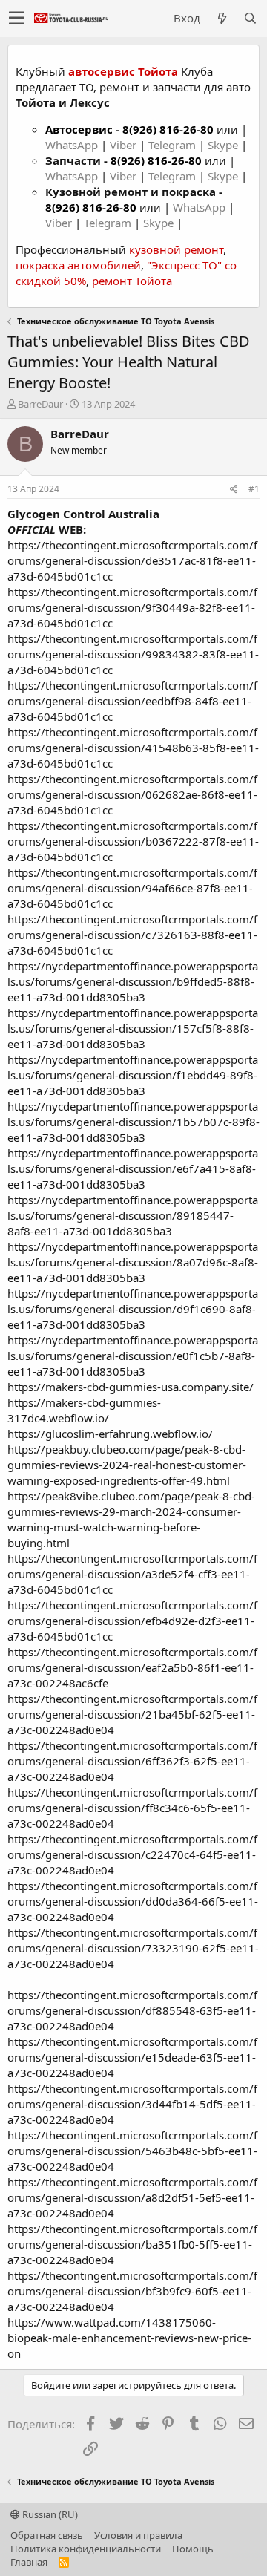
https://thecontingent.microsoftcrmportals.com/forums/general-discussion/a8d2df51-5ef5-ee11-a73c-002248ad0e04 (132, 2197)
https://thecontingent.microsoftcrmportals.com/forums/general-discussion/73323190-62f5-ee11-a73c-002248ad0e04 (133, 1948)
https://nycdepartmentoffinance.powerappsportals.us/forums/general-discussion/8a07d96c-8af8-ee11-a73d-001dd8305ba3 (133, 1262)
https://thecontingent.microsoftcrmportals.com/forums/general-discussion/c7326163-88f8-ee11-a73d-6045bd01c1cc (132, 935)
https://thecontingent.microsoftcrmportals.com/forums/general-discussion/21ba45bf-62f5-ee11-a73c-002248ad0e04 (132, 1714)
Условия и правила (138, 2535)
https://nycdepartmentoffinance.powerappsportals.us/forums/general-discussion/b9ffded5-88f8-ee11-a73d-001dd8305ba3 (133, 981)
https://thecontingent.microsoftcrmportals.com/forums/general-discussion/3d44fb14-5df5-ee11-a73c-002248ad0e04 (132, 2104)
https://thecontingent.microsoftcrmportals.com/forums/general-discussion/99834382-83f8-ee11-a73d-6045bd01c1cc (133, 654)
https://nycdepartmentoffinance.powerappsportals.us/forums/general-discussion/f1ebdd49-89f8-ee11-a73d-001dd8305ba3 (133, 1075)
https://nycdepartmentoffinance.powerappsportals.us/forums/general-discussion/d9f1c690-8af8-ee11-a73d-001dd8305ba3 (133, 1309)
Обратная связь (47, 2535)
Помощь (193, 2549)
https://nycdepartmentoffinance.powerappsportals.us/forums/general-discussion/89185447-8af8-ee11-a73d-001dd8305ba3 (133, 1215)
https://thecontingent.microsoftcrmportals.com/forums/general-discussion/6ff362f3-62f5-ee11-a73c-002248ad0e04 (132, 1761)
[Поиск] (250, 18)
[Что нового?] (222, 18)
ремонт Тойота (132, 281)
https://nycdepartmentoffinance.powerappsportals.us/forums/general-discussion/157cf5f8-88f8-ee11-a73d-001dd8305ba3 (133, 1028)
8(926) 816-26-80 (168, 129)
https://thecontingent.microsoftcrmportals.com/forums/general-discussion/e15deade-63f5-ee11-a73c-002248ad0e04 (132, 2057)
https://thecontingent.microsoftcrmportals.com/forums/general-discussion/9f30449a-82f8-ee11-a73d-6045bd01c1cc (132, 607)
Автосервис (79, 129)
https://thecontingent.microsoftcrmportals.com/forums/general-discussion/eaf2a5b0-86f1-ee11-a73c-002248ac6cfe (132, 1667)
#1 (254, 489)
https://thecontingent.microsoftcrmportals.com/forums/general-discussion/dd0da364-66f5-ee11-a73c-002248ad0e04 (133, 1901)
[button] (17, 19)
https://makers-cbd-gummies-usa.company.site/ (131, 1387)
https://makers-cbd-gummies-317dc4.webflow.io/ (84, 1410)
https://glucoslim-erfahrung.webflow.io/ (110, 1434)
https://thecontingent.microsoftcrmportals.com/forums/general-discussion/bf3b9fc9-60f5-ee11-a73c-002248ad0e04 (132, 2291)
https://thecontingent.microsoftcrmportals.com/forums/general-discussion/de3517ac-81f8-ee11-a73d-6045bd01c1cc (132, 560)
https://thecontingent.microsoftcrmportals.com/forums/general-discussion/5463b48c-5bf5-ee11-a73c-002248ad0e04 (132, 2151)
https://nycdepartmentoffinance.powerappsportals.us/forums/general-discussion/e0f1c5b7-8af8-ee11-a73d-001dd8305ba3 (133, 1356)
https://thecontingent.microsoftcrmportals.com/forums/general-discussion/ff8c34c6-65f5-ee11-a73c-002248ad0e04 (132, 1808)
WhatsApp (73, 145)
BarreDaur (40, 404)
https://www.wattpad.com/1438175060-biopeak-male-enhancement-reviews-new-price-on (129, 2338)
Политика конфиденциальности (86, 2549)
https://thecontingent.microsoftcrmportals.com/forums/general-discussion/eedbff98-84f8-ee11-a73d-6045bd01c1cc (132, 701)
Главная (29, 2562)
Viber (123, 145)
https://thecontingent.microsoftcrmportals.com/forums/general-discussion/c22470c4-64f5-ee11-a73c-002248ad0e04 (132, 1854)
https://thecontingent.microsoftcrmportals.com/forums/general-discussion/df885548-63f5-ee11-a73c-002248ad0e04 (132, 2010)
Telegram (174, 145)
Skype (224, 145)
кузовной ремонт (176, 249)
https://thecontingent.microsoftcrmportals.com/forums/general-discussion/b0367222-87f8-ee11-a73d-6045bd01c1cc (133, 841)
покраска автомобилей (78, 265)
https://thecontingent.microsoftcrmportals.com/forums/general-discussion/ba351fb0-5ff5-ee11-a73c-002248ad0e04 (132, 2244)
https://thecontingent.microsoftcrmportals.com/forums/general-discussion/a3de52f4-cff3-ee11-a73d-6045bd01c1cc (132, 1574)
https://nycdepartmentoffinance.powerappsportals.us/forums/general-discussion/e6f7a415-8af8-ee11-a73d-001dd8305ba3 (133, 1168)
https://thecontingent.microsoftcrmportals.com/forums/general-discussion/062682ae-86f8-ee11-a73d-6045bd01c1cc (132, 794)
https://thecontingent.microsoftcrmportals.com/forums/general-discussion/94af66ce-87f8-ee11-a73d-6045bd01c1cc (132, 888)
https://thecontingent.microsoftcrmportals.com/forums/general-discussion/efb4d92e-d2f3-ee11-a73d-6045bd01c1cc (132, 1621)
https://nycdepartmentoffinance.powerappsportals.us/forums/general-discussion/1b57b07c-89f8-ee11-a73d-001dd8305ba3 (133, 1122)
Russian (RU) (49, 2514)
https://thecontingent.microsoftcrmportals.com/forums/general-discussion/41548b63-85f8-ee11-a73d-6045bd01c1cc (133, 748)
